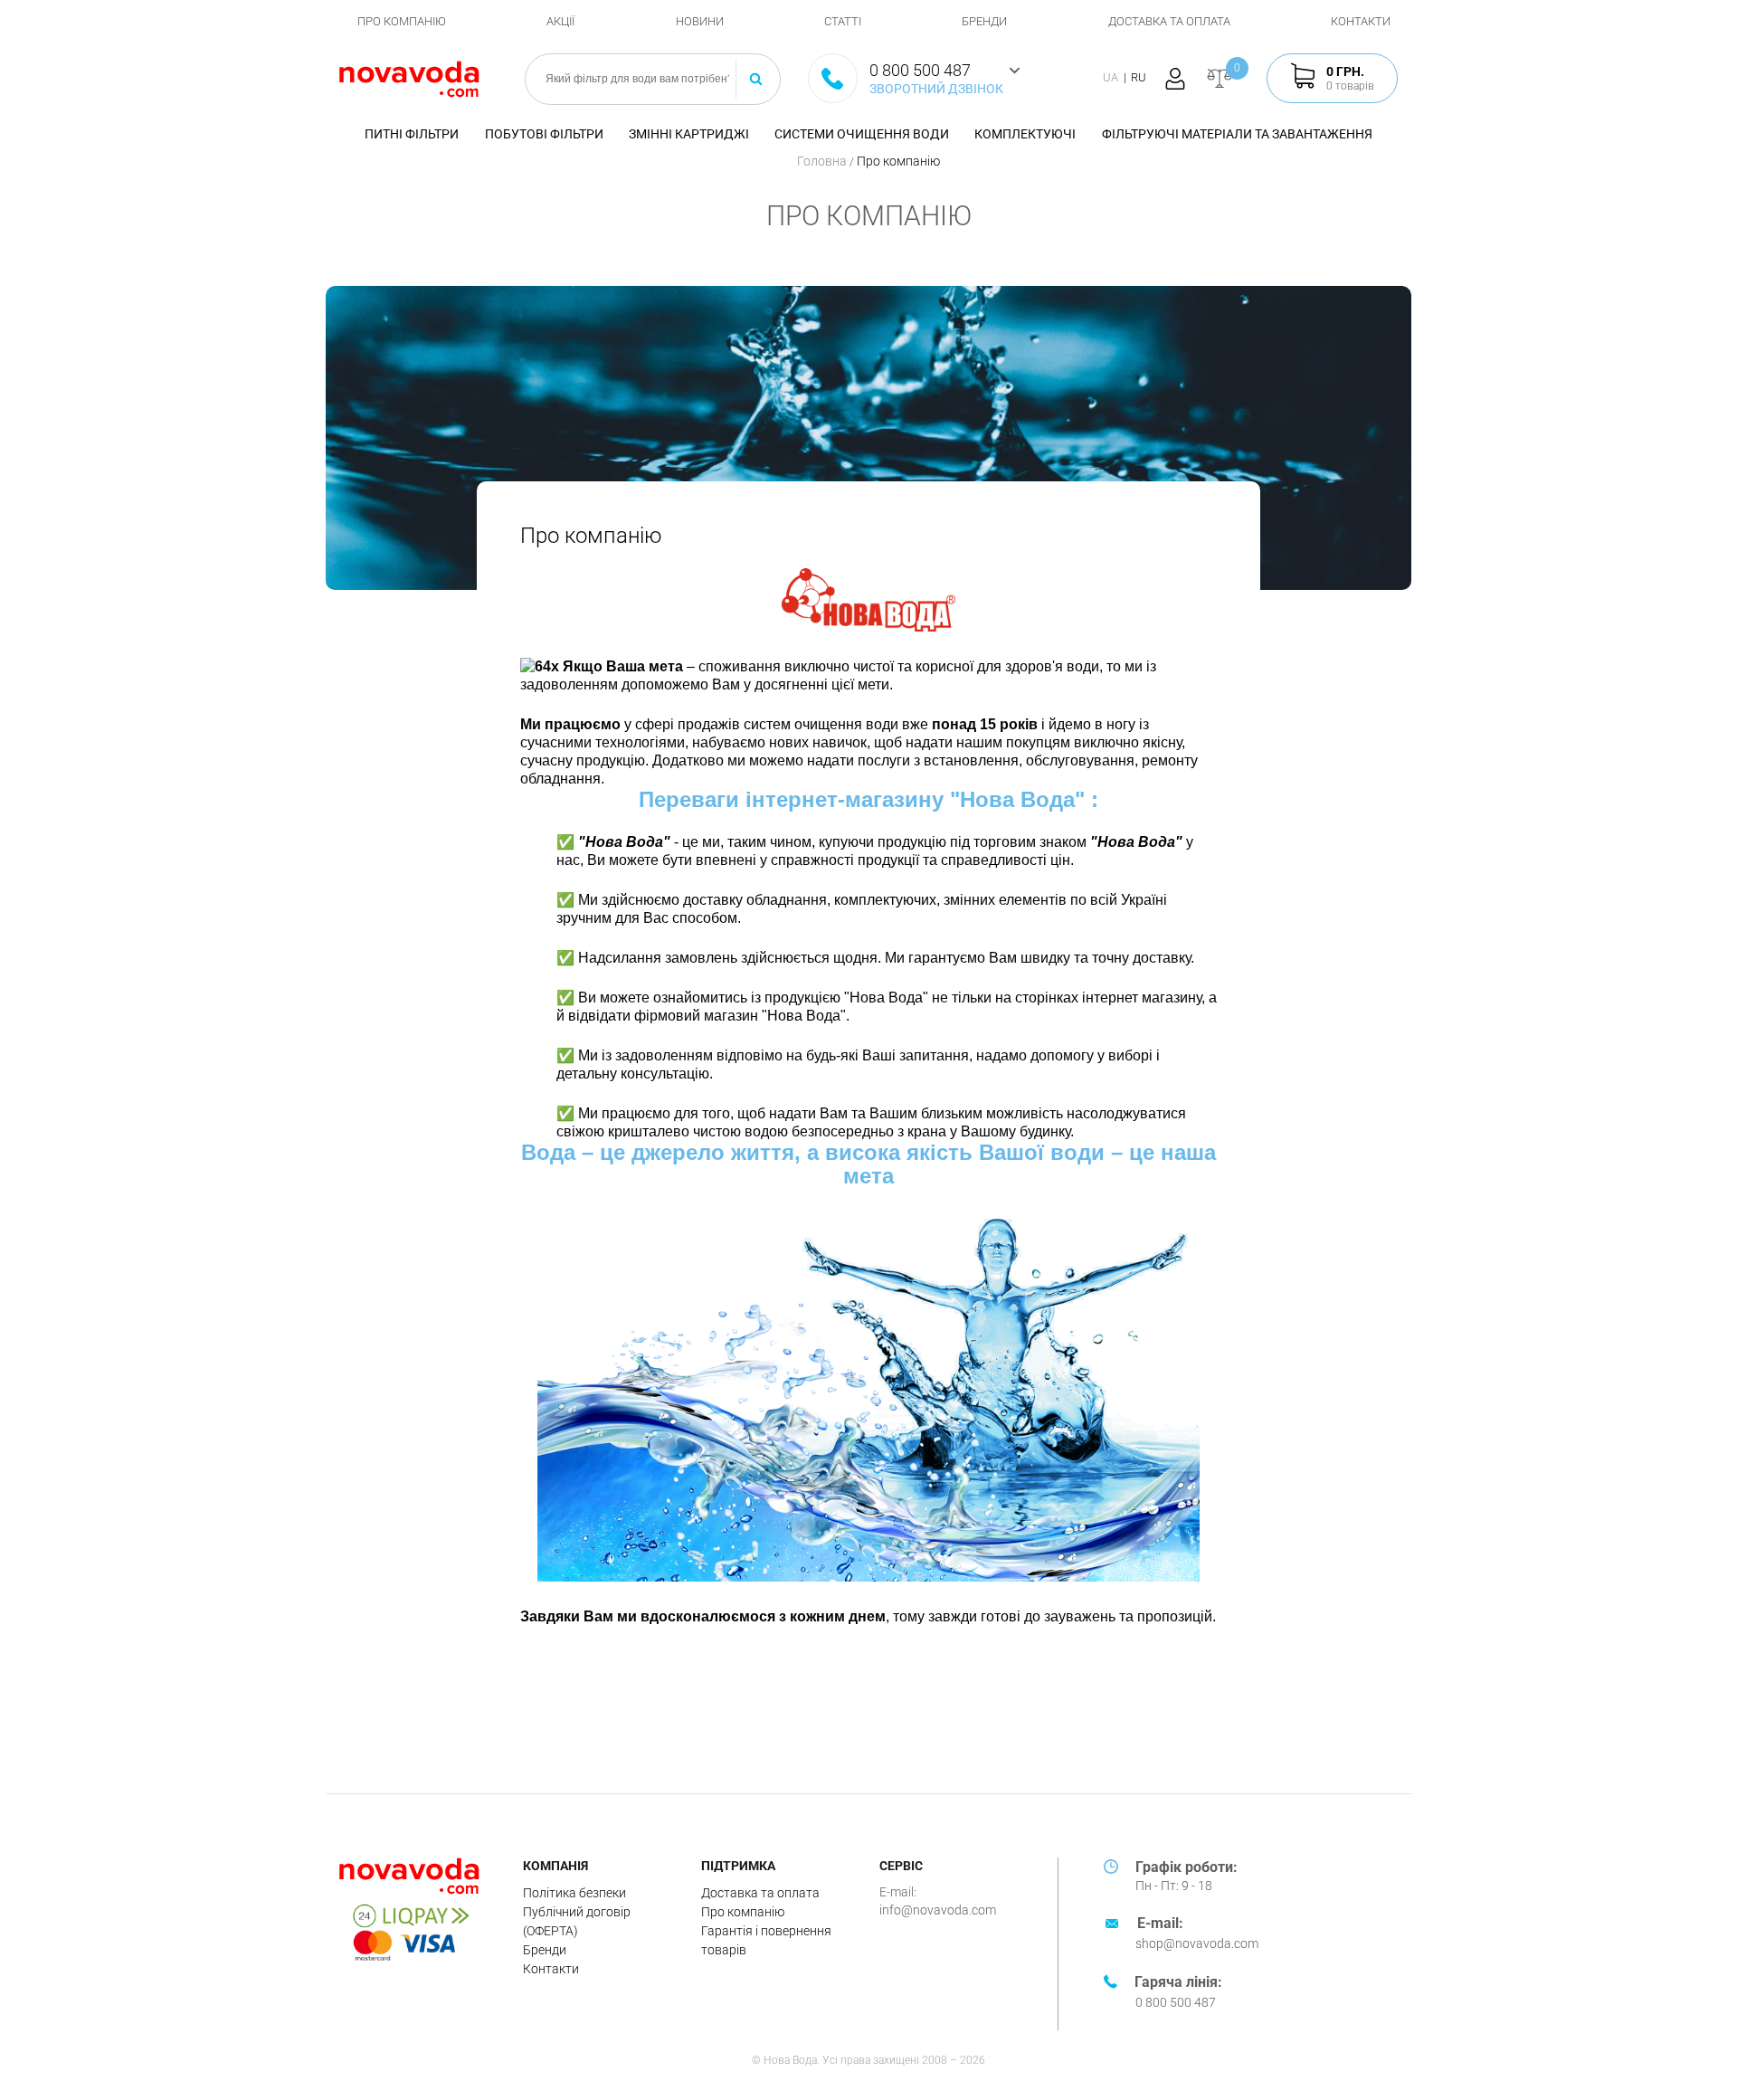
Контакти (1361, 21)
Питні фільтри (412, 134)
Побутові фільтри (544, 134)
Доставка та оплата (1169, 21)
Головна (823, 161)
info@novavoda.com (938, 1910)
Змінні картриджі (689, 134)
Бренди (984, 21)
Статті (843, 21)
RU (1139, 77)
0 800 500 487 (1176, 2002)
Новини (700, 21)
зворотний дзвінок (936, 89)
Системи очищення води (862, 134)
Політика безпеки (574, 1893)
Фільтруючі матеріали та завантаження (1237, 134)
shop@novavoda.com (1197, 1943)
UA (1111, 77)
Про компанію (402, 21)
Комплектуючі (1025, 134)
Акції (560, 21)
